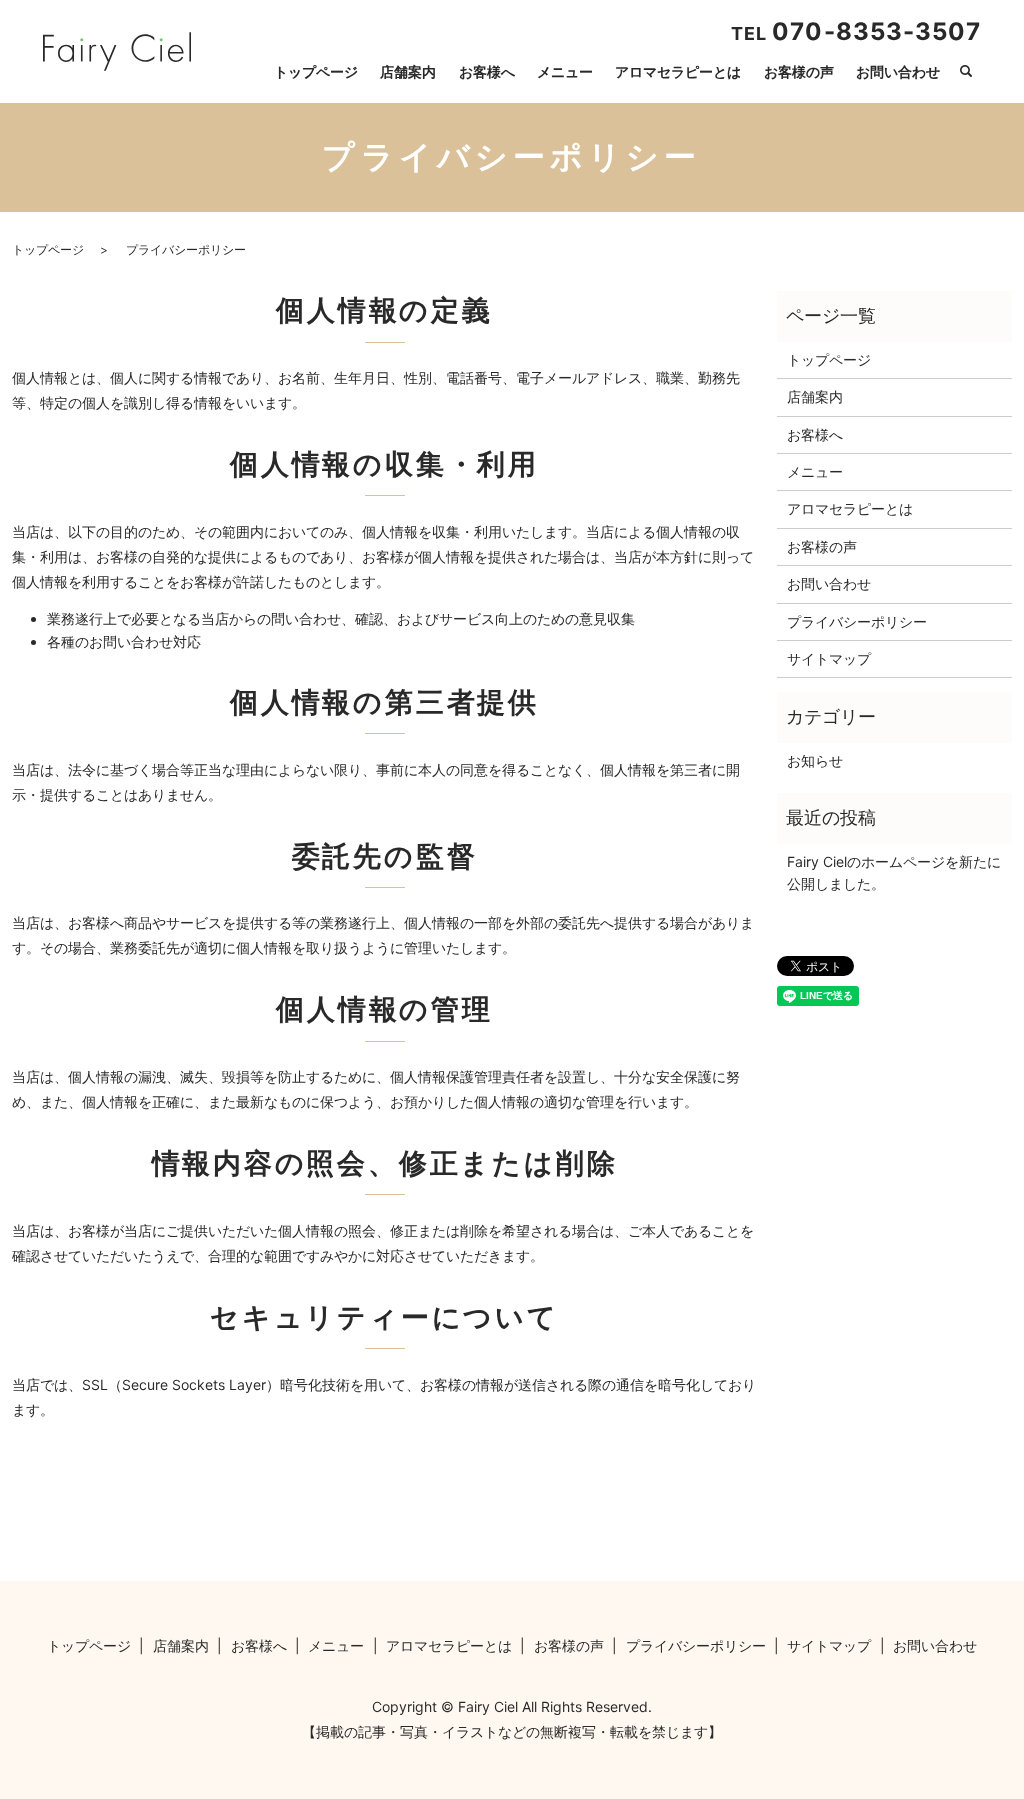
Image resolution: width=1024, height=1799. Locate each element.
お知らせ (815, 760)
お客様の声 (799, 71)
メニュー (565, 71)
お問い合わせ (898, 71)
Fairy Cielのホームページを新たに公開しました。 (894, 872)
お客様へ (487, 71)
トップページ (316, 71)
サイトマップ (829, 658)
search (966, 72)
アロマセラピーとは (678, 71)
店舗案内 (408, 71)
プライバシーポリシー (857, 621)
